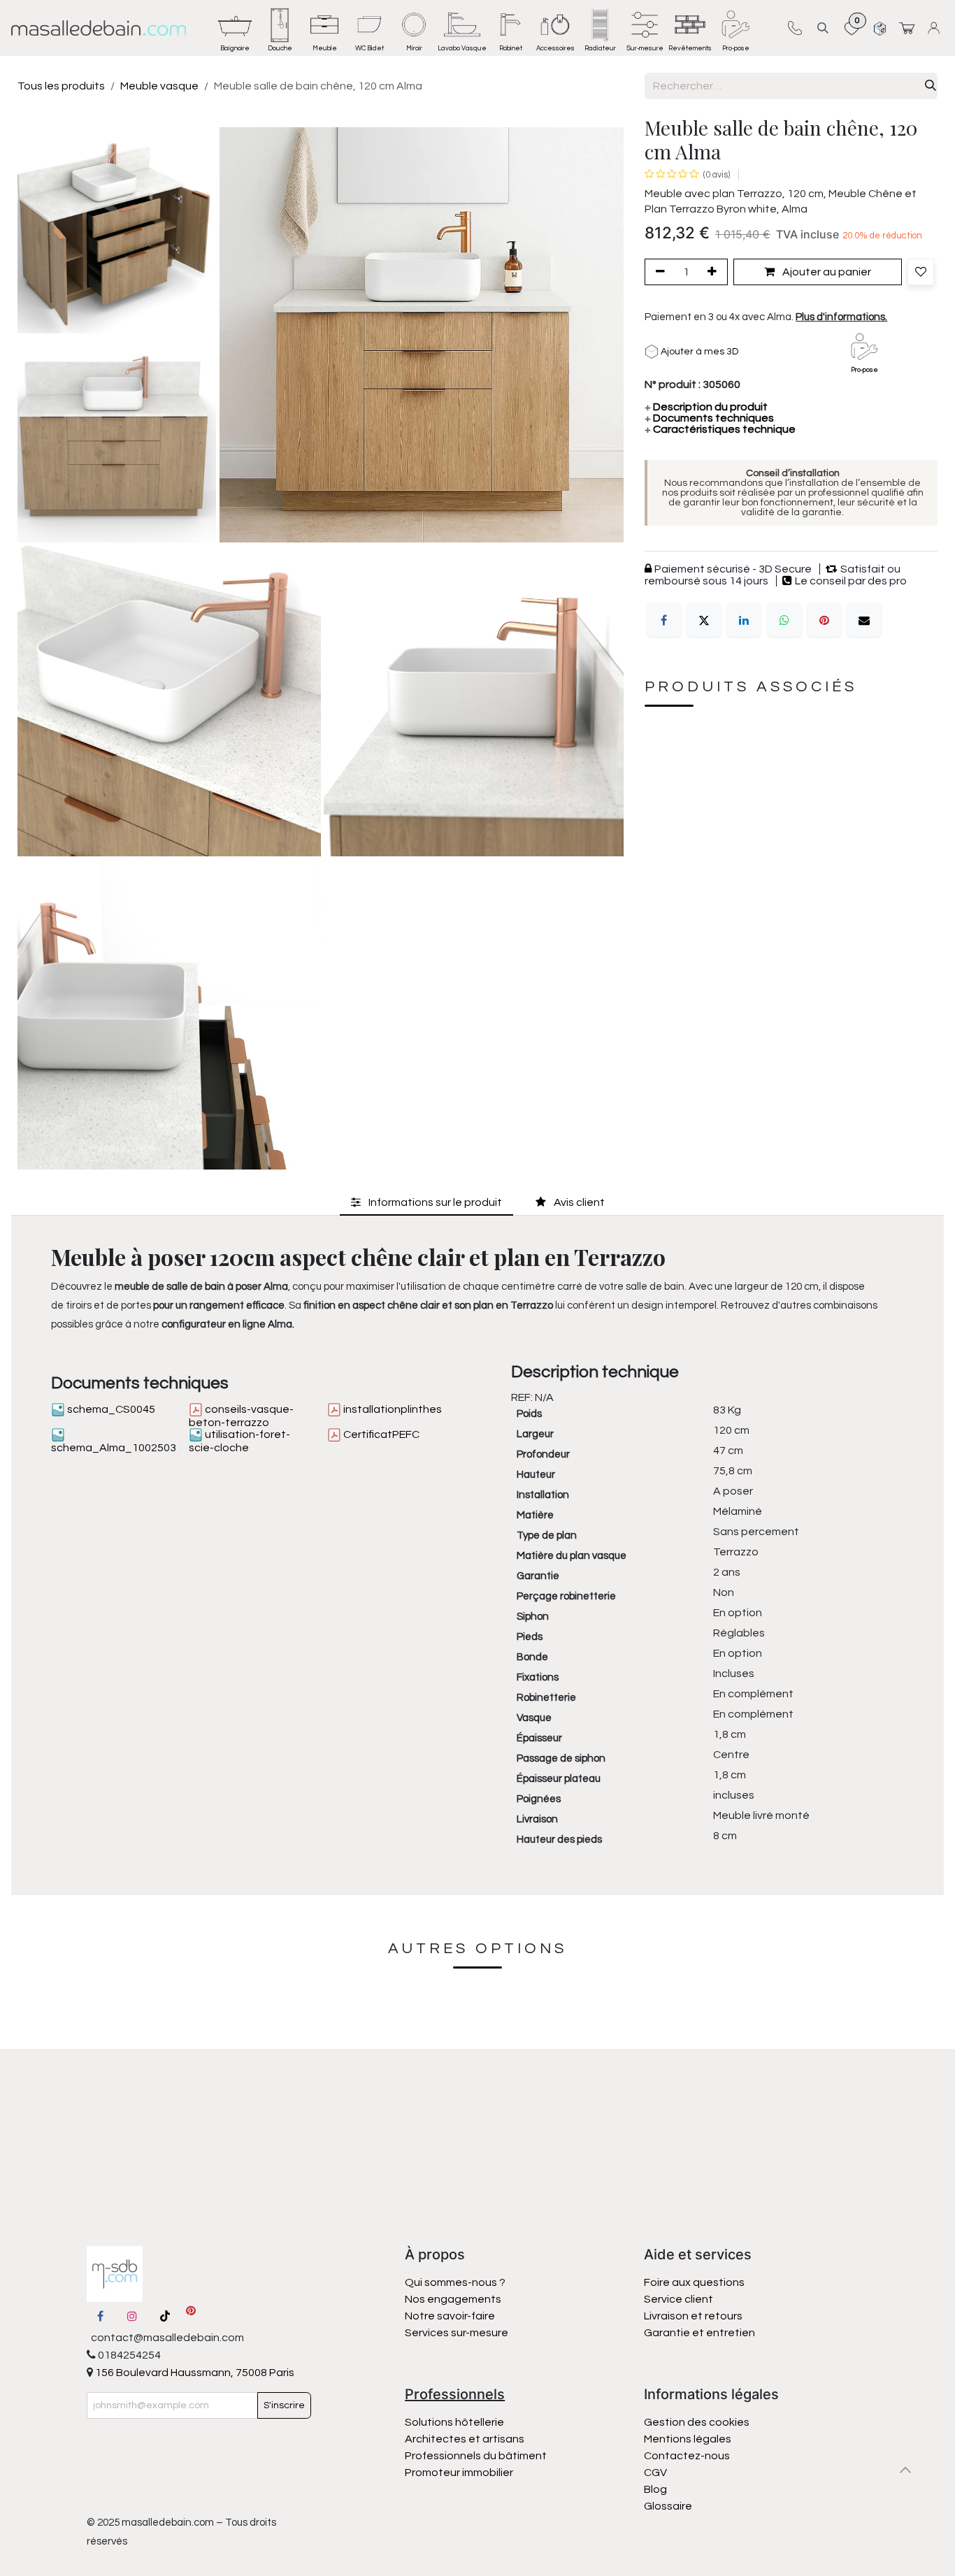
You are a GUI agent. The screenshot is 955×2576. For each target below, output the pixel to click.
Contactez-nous (688, 2456)
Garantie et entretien (699, 2333)
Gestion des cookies (697, 2422)
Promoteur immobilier (459, 2473)
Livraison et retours (693, 2316)
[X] (704, 620)
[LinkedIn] (744, 620)
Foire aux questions (694, 2282)
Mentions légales (688, 2439)
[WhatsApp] (784, 620)
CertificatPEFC (380, 1434)
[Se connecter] (936, 28)
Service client (678, 2299)
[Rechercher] (931, 86)
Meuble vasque (159, 86)
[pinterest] (191, 2316)
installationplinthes (392, 1409)
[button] (823, 28)
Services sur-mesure (457, 2333)
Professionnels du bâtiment (476, 2456)
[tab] (426, 1202)
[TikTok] (165, 2316)
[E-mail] (864, 620)
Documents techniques (709, 418)
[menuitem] (235, 28)
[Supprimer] (658, 272)
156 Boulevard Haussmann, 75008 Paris (194, 2373)
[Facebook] (664, 620)
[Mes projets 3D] (880, 28)
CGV (655, 2473)
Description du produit (706, 407)
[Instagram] (132, 2316)
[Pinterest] (824, 620)
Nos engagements (454, 2299)
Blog (655, 2489)
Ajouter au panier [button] (826, 272)
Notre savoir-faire (450, 2316)
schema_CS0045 (110, 1409)
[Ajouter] (715, 272)
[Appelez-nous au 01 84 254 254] (795, 28)
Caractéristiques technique (720, 429)
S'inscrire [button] (284, 2405)
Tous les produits (61, 86)
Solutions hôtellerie (454, 2422)
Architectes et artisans (465, 2439)
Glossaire (668, 2506)
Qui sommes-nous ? (455, 2282)
